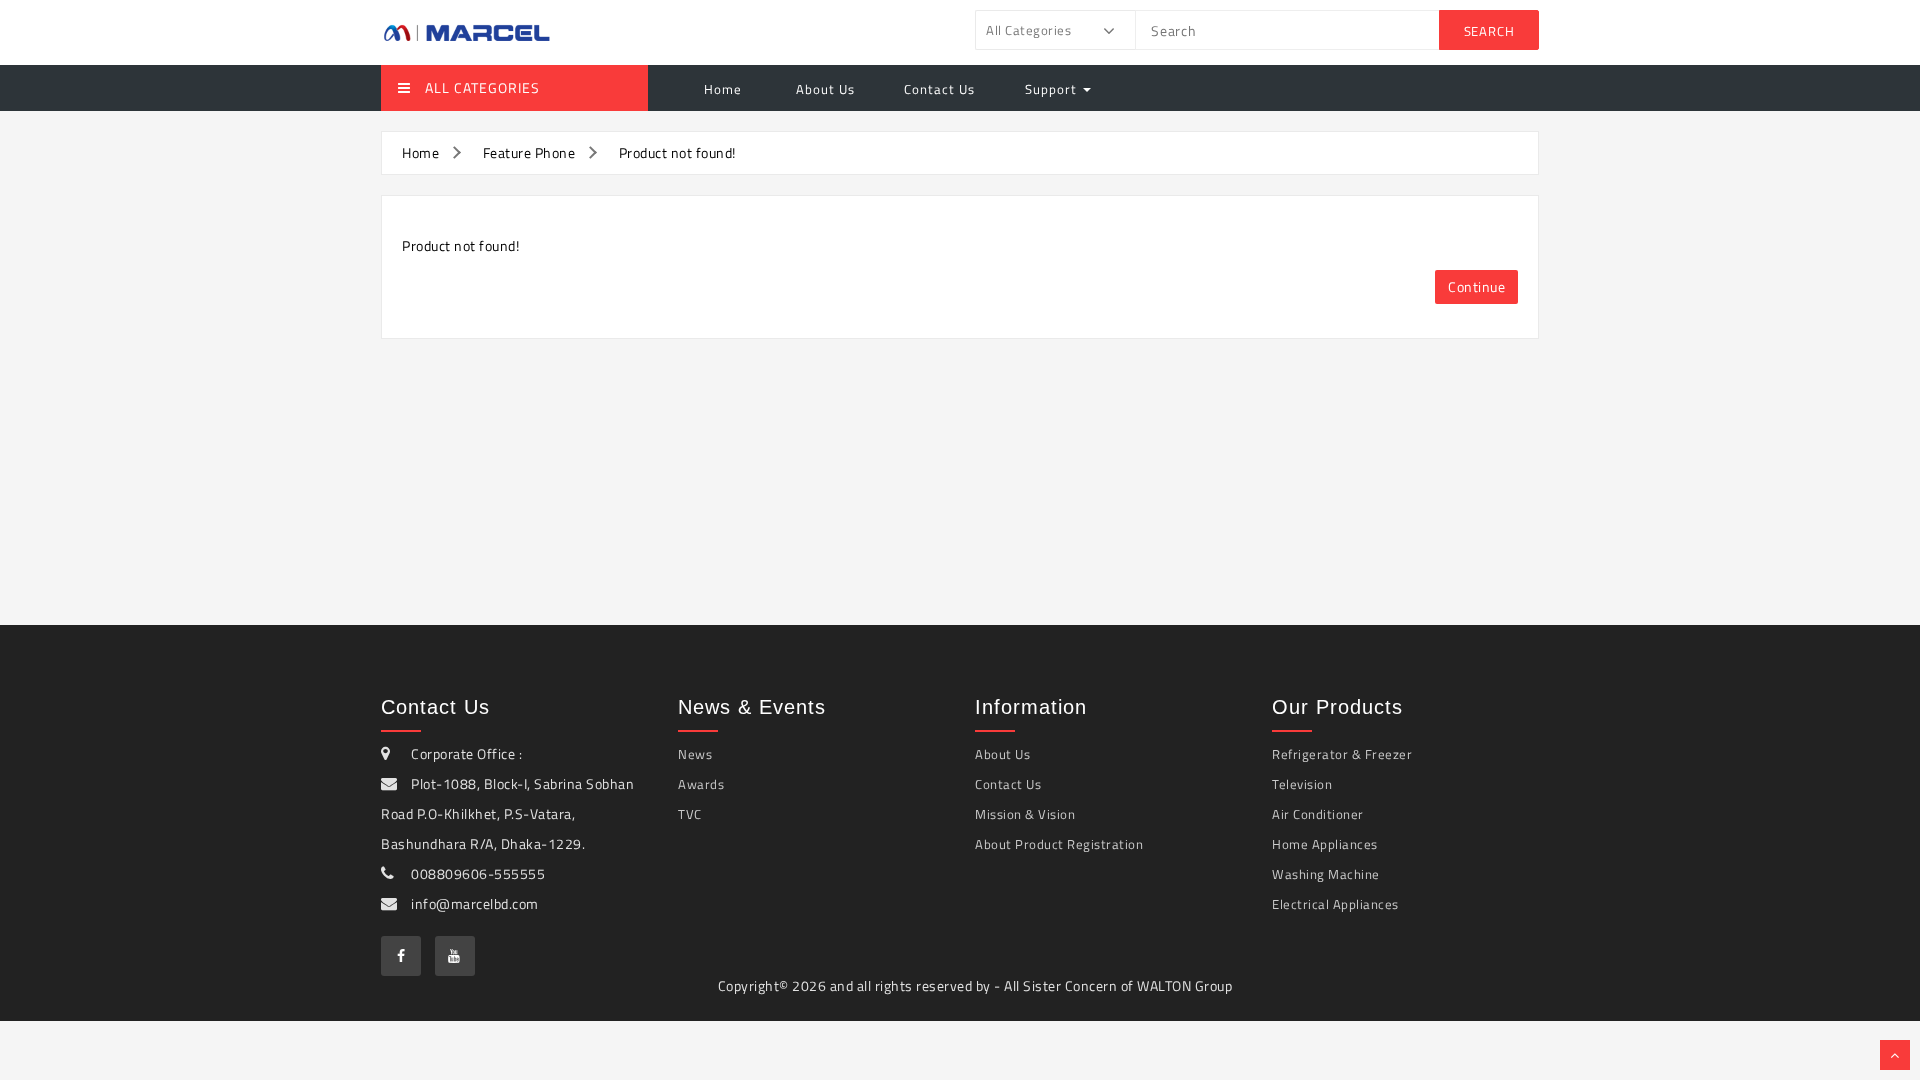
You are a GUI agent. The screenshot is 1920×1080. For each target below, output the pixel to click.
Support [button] (1053, 89)
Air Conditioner (1318, 814)
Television (1302, 784)
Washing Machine (1326, 874)
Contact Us (939, 89)
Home (723, 89)
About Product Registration (1059, 844)
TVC (690, 814)
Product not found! (677, 152)
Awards (701, 784)
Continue (1476, 286)
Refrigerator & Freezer (1342, 754)
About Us (823, 89)
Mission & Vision (1025, 814)
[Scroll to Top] (1895, 1055)
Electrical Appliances (1335, 904)
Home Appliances (1325, 844)
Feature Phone (529, 152)
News (695, 754)
